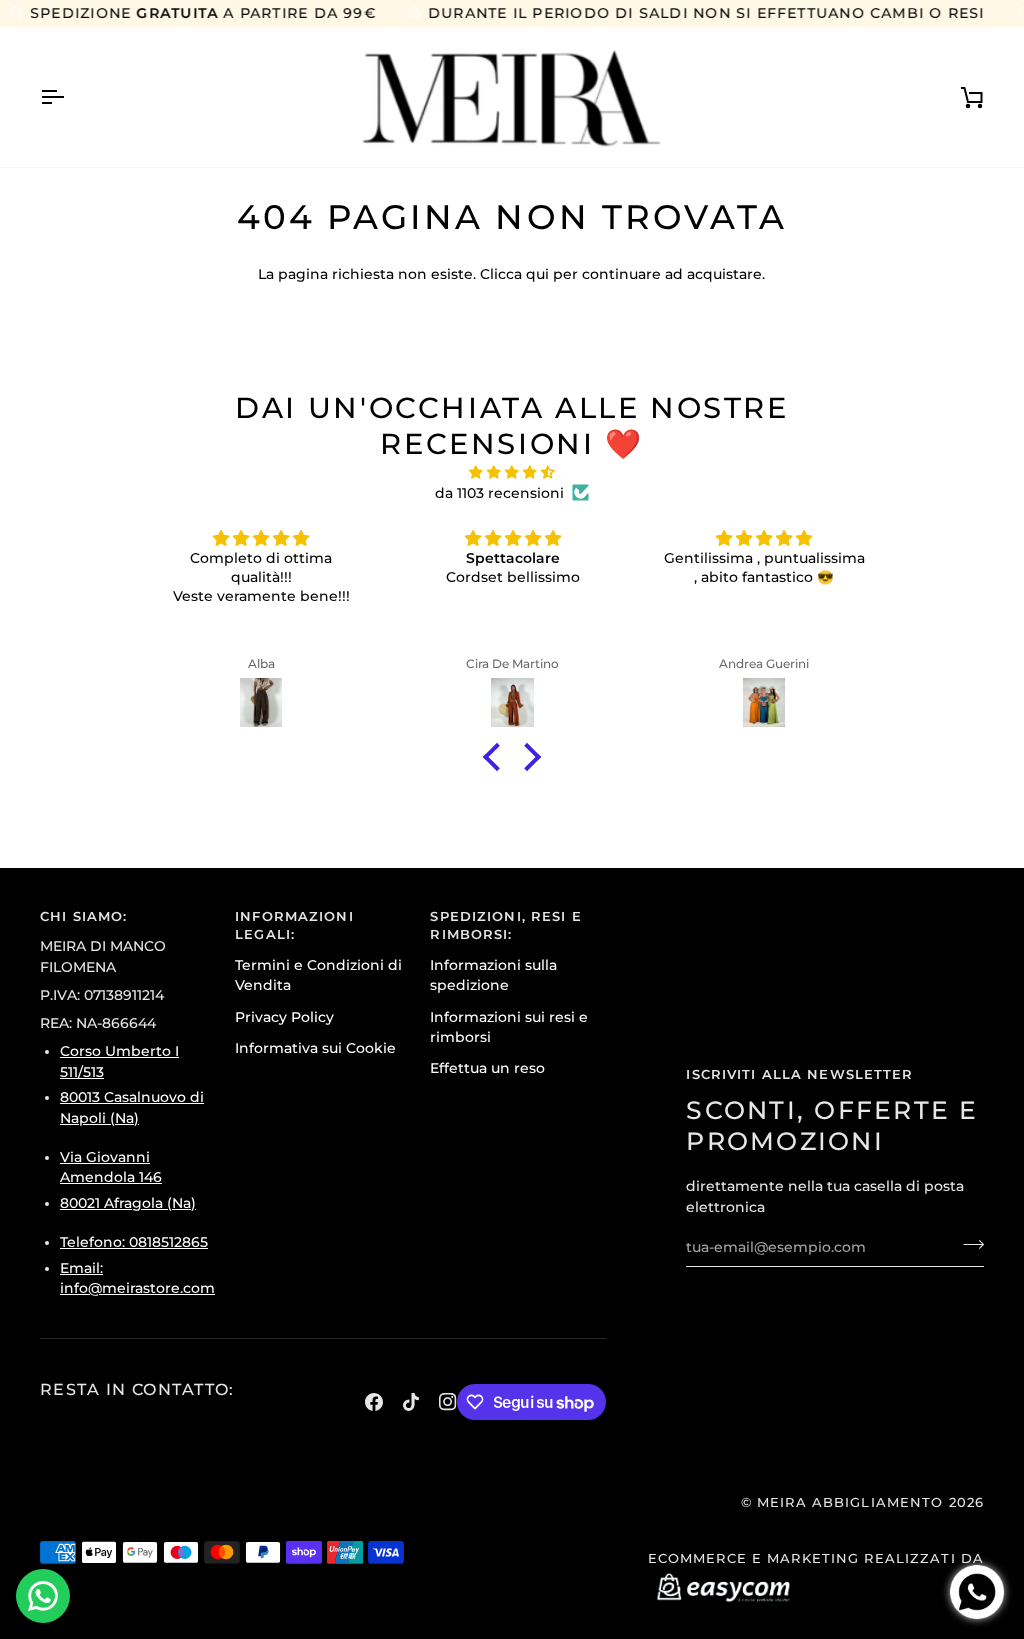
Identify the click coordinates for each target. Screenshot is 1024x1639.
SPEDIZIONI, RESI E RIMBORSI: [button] (505, 926)
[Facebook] (374, 1402)
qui (537, 274)
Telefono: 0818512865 (134, 1242)
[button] (497, 757)
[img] (511, 472)
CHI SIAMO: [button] (83, 916)
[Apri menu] (70, 97)
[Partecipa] (967, 1244)
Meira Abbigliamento (850, 1502)
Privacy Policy (284, 1017)
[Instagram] (448, 1402)
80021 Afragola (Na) (128, 1203)
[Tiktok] (411, 1402)
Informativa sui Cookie (315, 1048)
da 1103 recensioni (499, 493)
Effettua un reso (487, 1068)
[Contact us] (43, 1596)
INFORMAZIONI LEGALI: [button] (294, 926)
